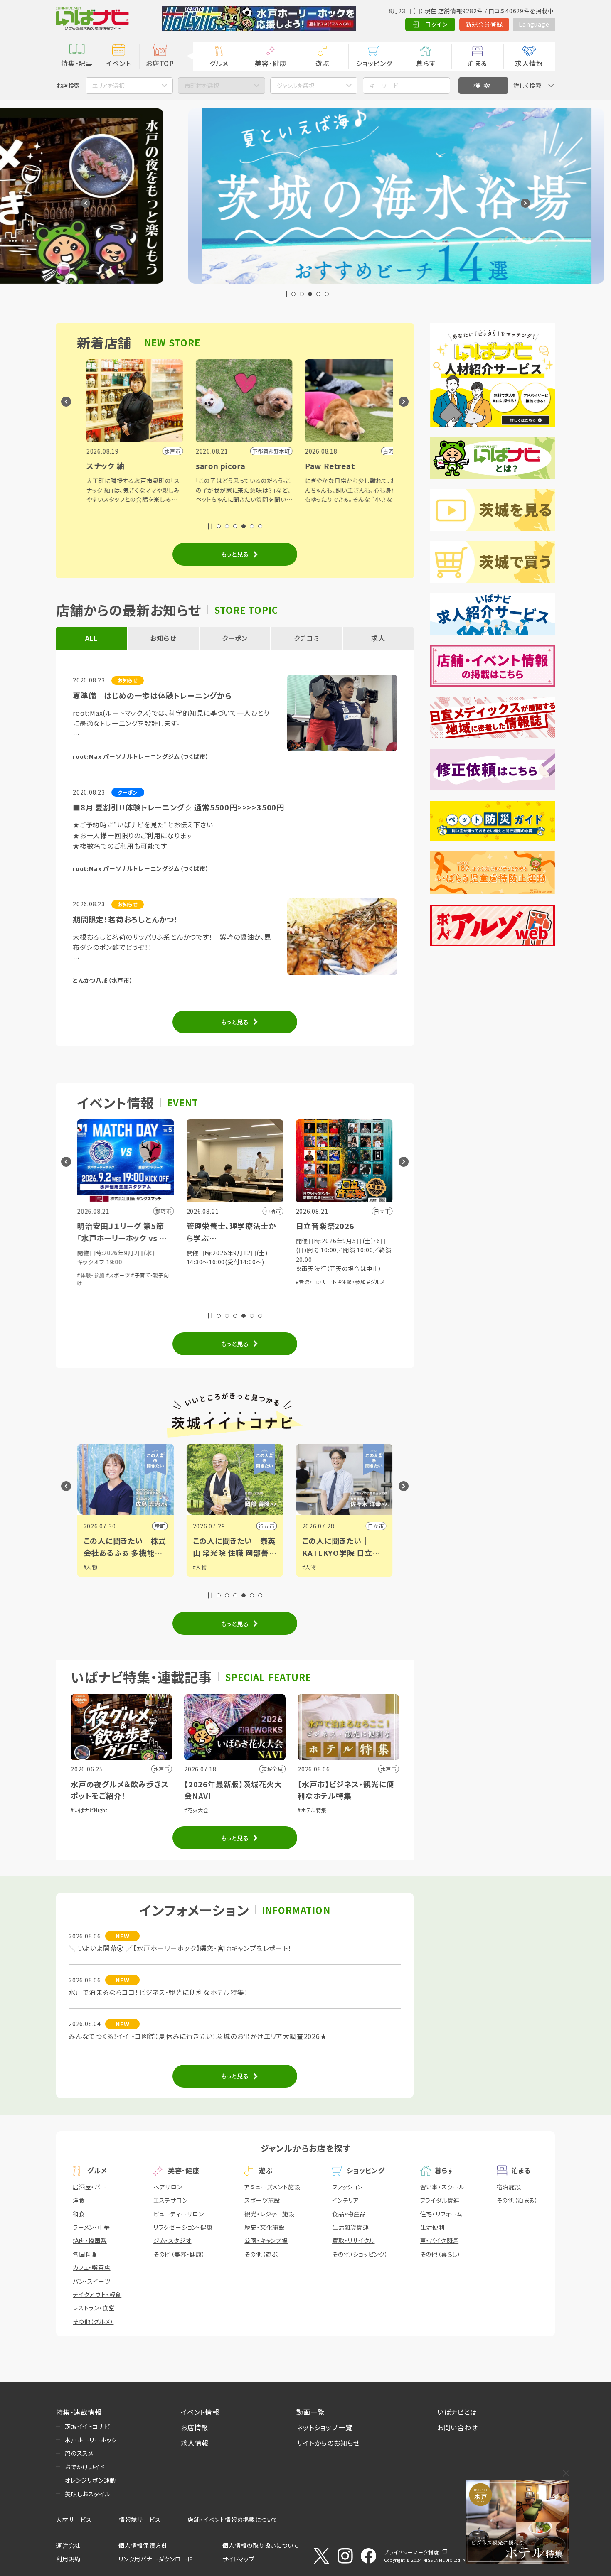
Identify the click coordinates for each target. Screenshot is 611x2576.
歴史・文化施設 (265, 2227)
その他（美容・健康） (179, 2254)
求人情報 (529, 63)
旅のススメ (79, 2453)
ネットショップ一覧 (324, 2427)
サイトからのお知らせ (328, 2443)
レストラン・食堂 (94, 2308)
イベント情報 (200, 2412)
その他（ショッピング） (360, 2254)
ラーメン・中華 (91, 2227)
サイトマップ (239, 2559)
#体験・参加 (202, 1282)
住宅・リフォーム (441, 2214)
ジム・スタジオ (172, 2240)
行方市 (129, 1526)
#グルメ (226, 1282)
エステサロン (171, 2200)
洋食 (79, 2200)
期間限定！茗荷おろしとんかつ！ (126, 919)
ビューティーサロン (179, 2214)
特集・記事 (77, 63)
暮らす (426, 63)
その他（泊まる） (517, 2200)
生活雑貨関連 (351, 2227)
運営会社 (68, 2545)
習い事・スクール (442, 2187)
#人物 (171, 1567)
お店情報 (195, 2427)
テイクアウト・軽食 (97, 2294)
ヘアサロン (168, 2187)
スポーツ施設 (262, 2200)
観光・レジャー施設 (269, 2214)
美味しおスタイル (87, 2494)
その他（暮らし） (441, 2254)
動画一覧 (310, 2412)
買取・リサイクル (353, 2240)
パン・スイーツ (92, 2281)
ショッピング (374, 63)
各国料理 (85, 2254)
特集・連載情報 (79, 2412)
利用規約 (68, 2559)
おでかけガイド (85, 2467)
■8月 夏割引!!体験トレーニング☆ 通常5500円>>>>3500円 (179, 807)
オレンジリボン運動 (90, 2480)
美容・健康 (271, 63)
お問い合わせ (458, 2427)
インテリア (346, 2200)
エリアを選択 (108, 86)
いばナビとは (457, 2412)
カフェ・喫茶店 (92, 2267)
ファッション (347, 2187)
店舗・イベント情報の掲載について (233, 2520)
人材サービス (74, 2520)
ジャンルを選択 (296, 86)
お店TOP (160, 63)
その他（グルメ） (93, 2321)
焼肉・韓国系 (90, 2240)
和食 (79, 2214)
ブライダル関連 (440, 2200)
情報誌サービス (140, 2520)
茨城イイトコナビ (87, 2426)
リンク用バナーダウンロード (155, 2559)
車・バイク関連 (440, 2240)
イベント (118, 63)
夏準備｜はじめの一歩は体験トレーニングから (152, 695)
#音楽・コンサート (166, 1282)
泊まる (477, 63)
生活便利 (432, 2227)
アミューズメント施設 (272, 2187)
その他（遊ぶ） (262, 2254)
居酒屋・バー (90, 2187)
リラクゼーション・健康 (183, 2227)
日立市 (238, 1526)
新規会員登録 (484, 24)
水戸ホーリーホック (91, 2440)
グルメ (219, 63)
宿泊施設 (509, 2187)
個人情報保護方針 (143, 2545)
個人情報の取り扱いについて (261, 2545)
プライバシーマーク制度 (411, 2552)
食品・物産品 (349, 2214)
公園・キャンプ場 (266, 2240)
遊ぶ (322, 63)
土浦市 (347, 1526)
